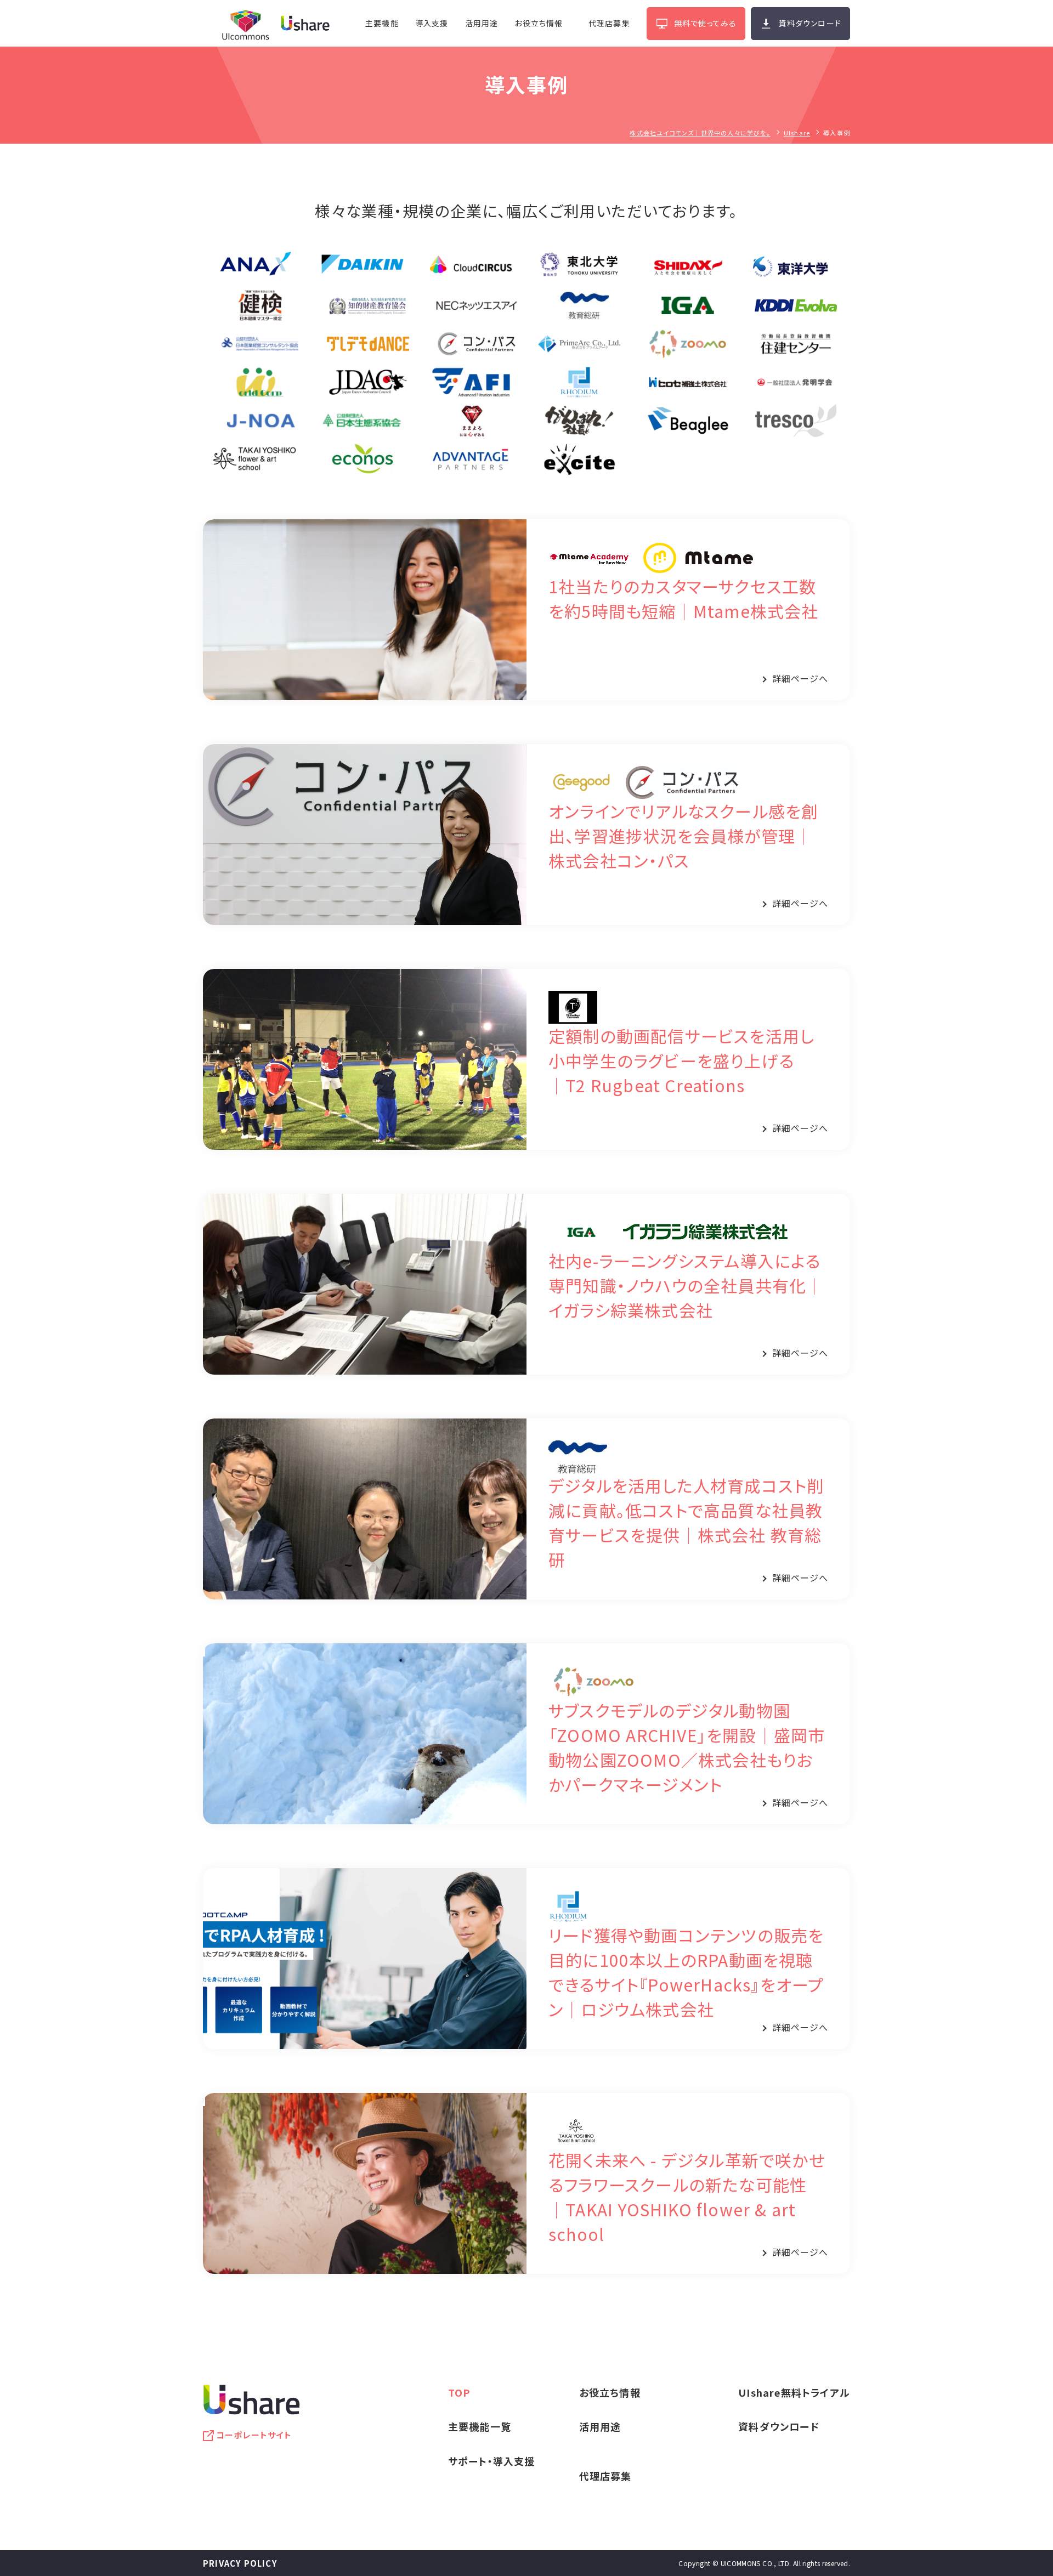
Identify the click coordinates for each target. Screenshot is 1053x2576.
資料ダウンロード (810, 23)
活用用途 (482, 23)
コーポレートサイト (254, 2435)
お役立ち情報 (539, 23)
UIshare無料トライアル (794, 2392)
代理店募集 (609, 23)
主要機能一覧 (480, 2426)
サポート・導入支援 (492, 2461)
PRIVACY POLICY (240, 2563)
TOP (459, 2392)
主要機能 (382, 23)
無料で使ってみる (706, 23)
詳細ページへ (800, 678)
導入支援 (432, 23)
